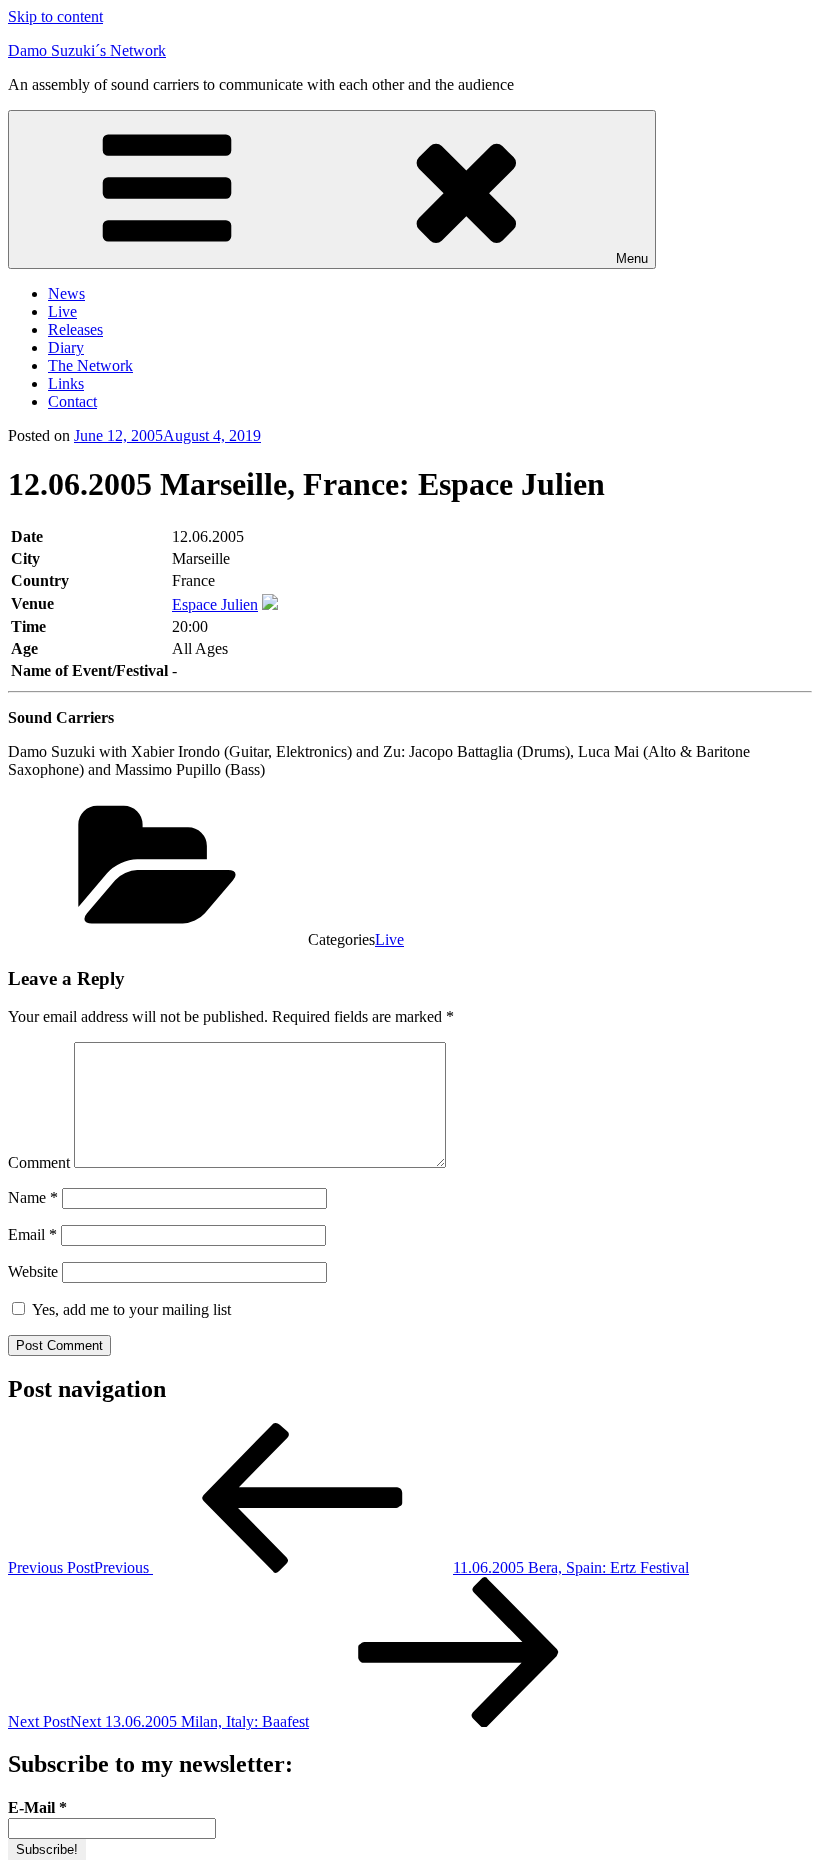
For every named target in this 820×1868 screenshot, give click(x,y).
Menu (632, 258)
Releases (75, 329)
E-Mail (37, 1807)
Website (33, 1271)
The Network (90, 365)
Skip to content (55, 16)
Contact (72, 401)
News (66, 293)
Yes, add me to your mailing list (129, 1309)
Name (33, 1197)
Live (62, 311)
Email (32, 1234)
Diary (66, 347)
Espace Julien (215, 604)
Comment (39, 1162)
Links (66, 383)
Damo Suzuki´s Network (87, 50)
